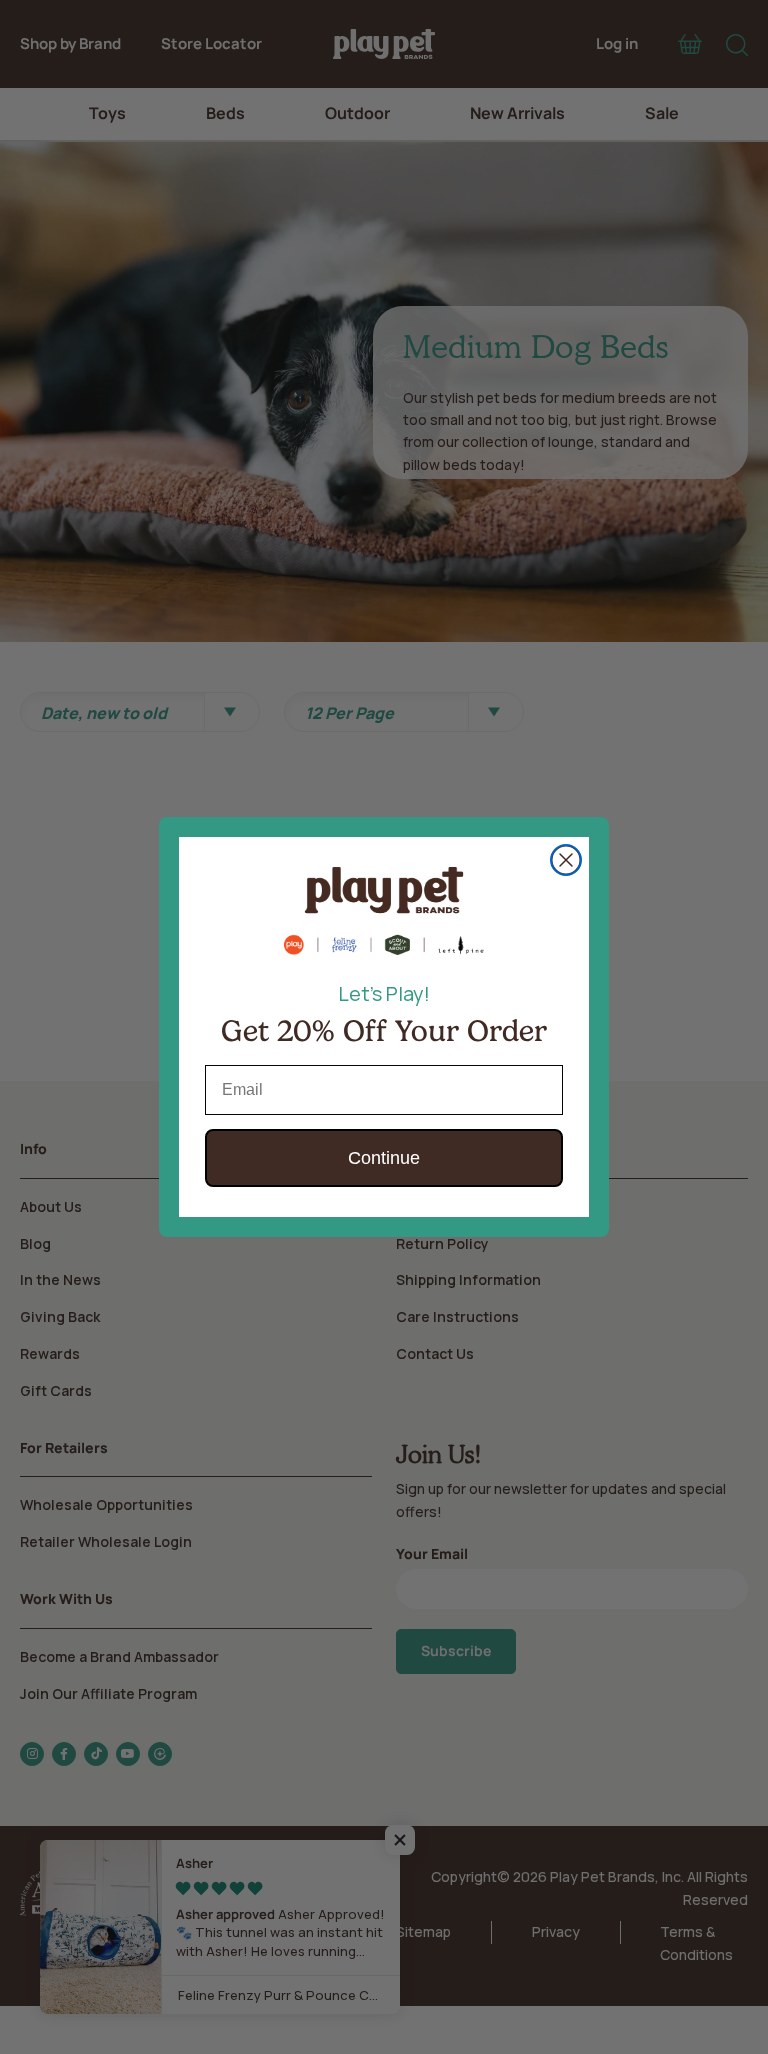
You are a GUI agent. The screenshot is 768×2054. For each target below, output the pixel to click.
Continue (384, 1158)
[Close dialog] (566, 860)
